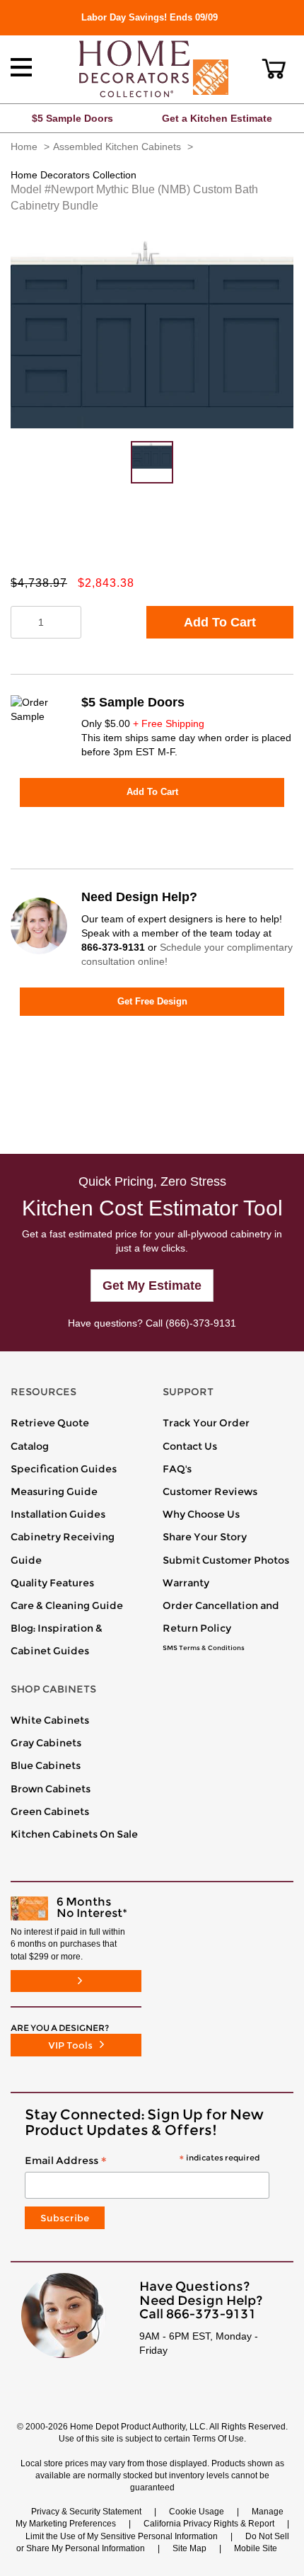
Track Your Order (206, 1423)
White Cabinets (50, 1720)
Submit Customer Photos (226, 1560)
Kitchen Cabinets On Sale (74, 1834)
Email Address (142, 2161)
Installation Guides (58, 1514)
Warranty (186, 1583)
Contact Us (190, 1446)
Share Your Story (205, 1537)
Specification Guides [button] (64, 1469)
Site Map (189, 2548)
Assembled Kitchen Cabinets (117, 147)
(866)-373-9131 (201, 1323)
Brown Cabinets (51, 1789)
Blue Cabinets (46, 1765)
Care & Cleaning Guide (67, 1605)
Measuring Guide (54, 1492)
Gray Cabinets (46, 1743)
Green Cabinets (50, 1811)
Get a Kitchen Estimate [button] (217, 118)
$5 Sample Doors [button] (72, 118)
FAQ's (177, 1469)
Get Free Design (152, 1001)
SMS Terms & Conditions (204, 1648)
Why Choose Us (201, 1514)
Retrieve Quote (50, 1423)
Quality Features (52, 1583)
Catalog (30, 1446)
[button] (274, 69)
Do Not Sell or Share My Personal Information (153, 2542)
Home (24, 147)
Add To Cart (220, 622)
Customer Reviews (210, 1492)
